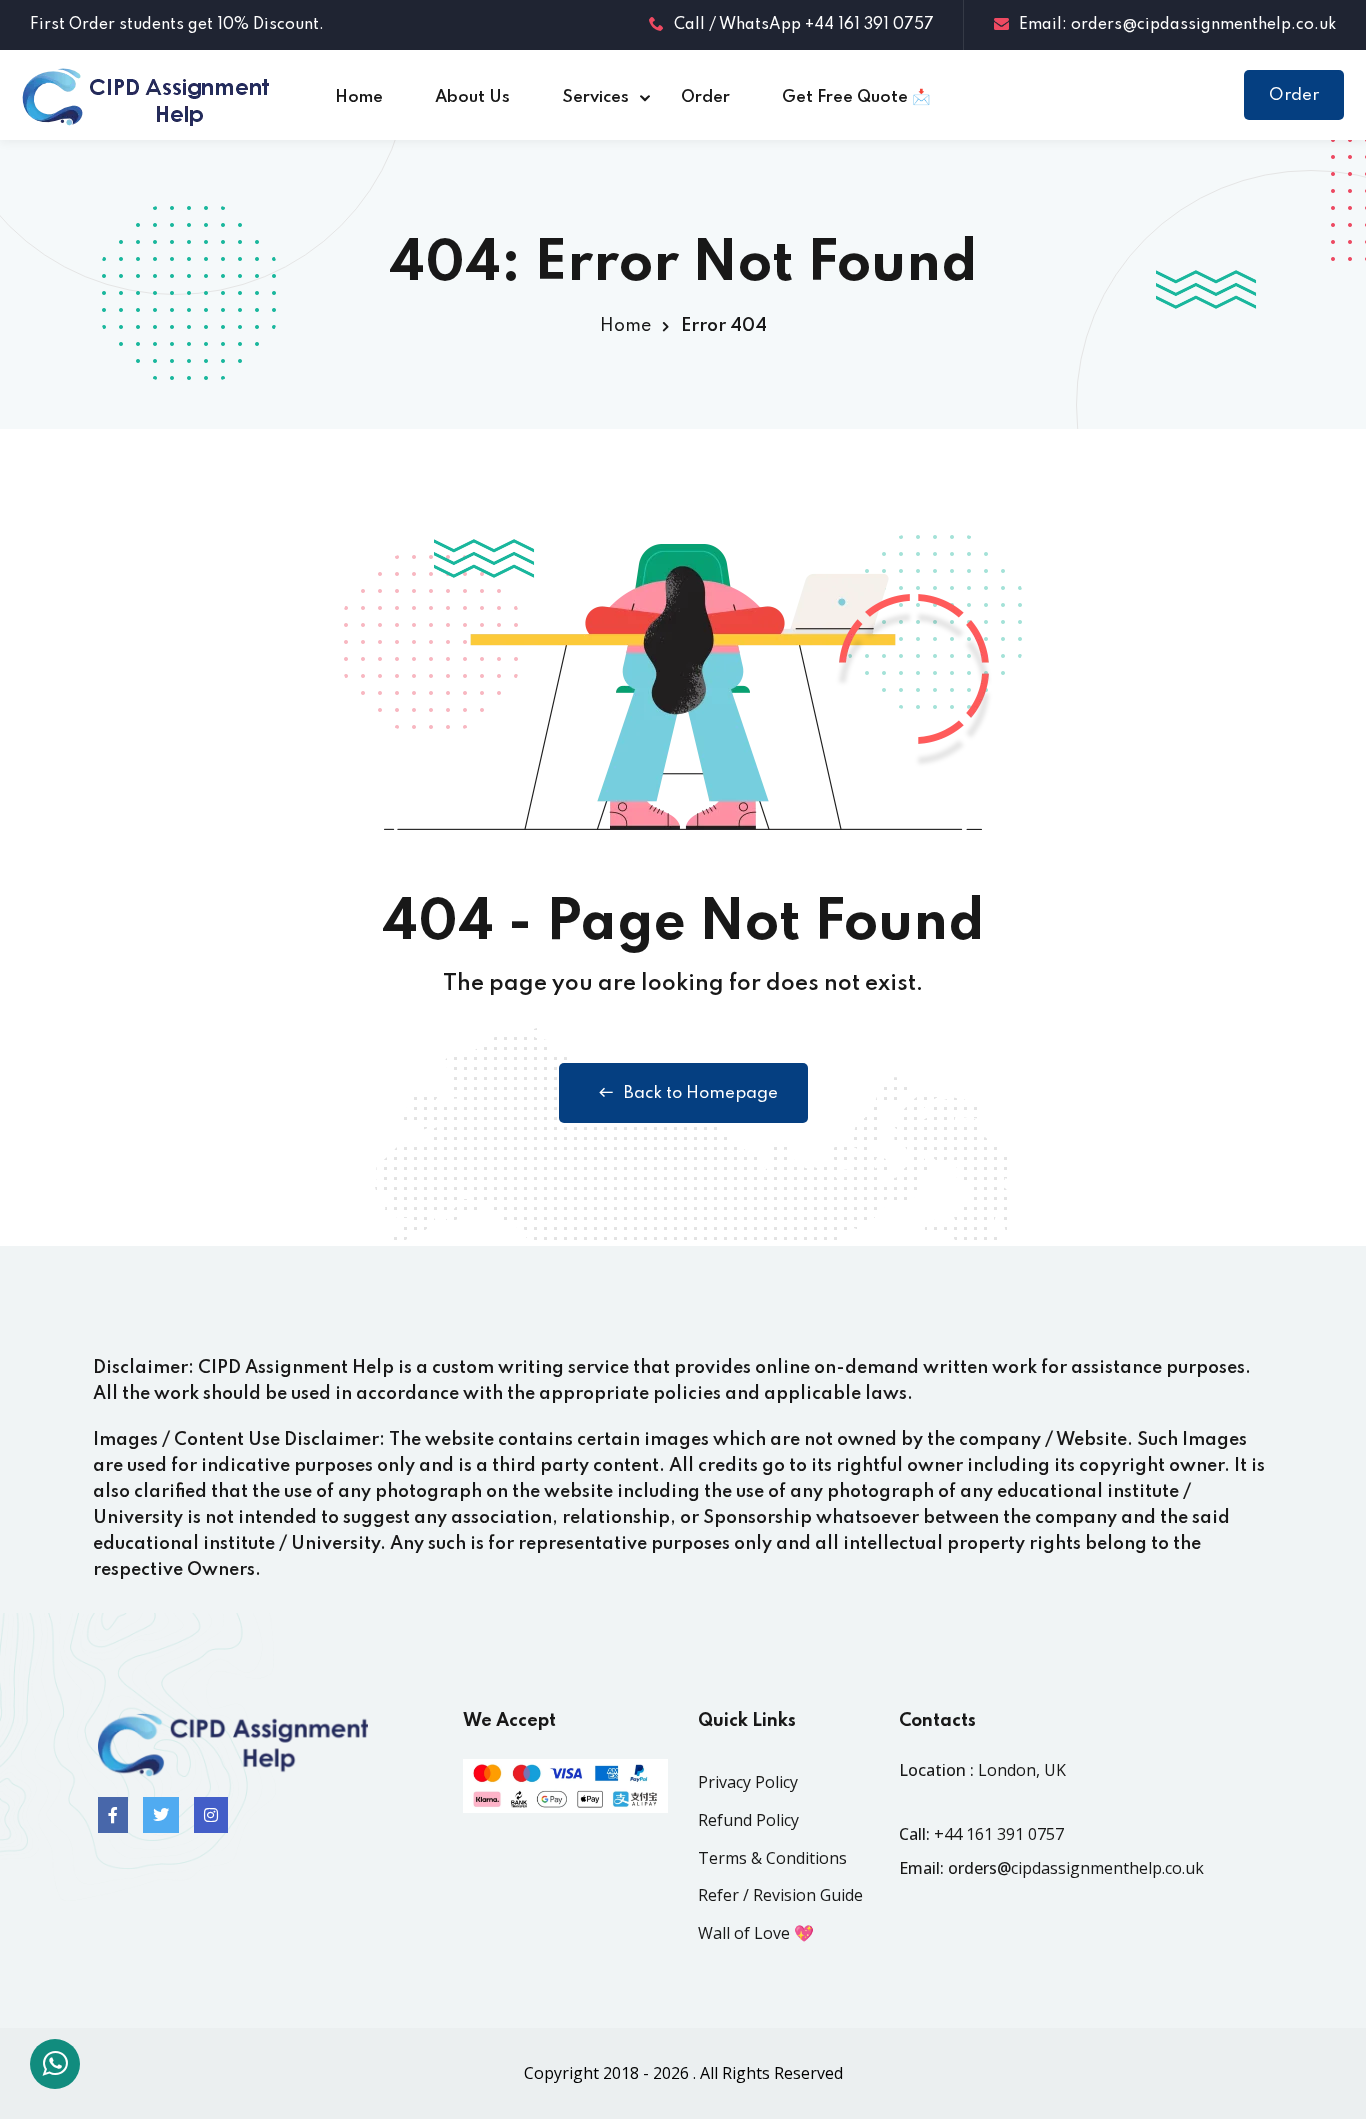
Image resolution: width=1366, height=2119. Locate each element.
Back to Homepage (701, 1093)
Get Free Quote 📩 (856, 97)
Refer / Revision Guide (780, 1895)
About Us (472, 97)
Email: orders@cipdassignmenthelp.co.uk (1177, 25)
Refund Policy (748, 1820)
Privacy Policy (748, 1782)
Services (595, 97)
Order (705, 97)
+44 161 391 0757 (999, 1834)
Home (359, 97)
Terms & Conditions (772, 1858)
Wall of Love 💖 (756, 1933)
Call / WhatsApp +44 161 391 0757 (804, 25)
